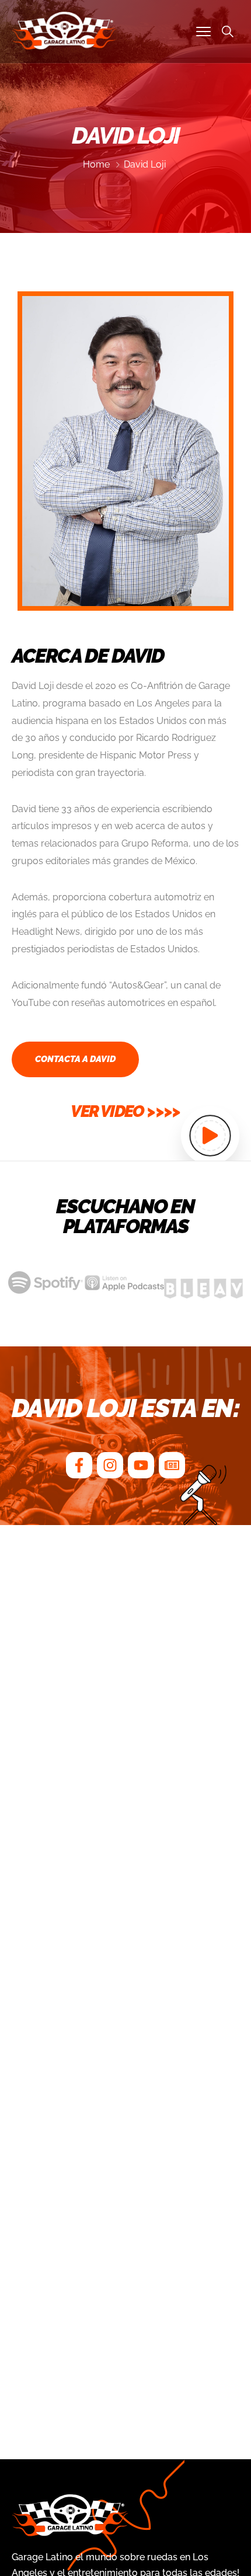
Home (96, 164)
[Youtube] (141, 1465)
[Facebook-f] (79, 1465)
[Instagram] (110, 1465)
